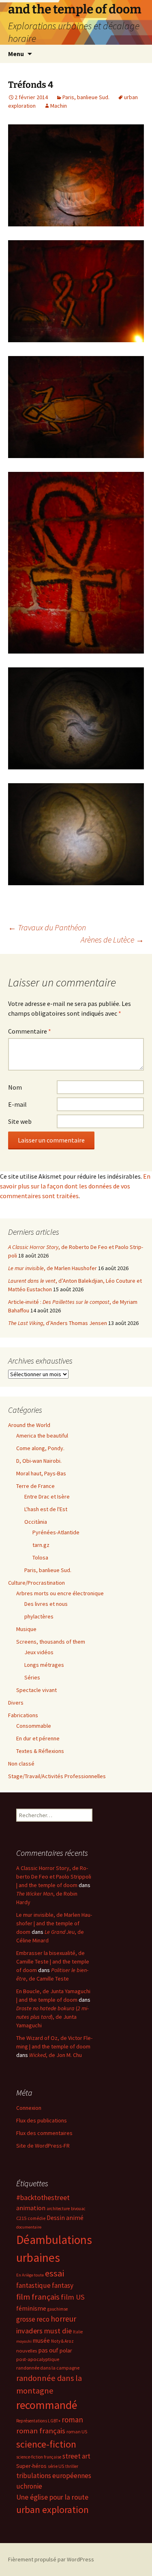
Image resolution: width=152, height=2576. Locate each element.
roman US (77, 2432)
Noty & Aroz (62, 2341)
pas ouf (48, 2350)
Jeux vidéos (39, 1652)
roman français (41, 2431)
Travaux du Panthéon (47, 927)
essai (55, 2273)
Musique (26, 1629)
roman (72, 2420)
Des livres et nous (46, 1604)
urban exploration (52, 2510)
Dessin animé (65, 2218)
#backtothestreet (43, 2198)
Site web (20, 1121)
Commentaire (30, 1031)
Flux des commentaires (44, 2133)
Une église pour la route (52, 2497)
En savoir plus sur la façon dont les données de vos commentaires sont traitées (75, 1186)
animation (31, 2208)
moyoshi (24, 2341)
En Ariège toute (30, 2275)
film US (73, 2297)
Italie (78, 2332)
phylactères (39, 1616)
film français (38, 2297)
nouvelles (27, 2351)
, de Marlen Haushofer (52, 1268)
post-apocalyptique (38, 2359)
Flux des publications (42, 2120)
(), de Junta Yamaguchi (52, 2017)
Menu (16, 54)
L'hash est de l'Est (46, 1509)
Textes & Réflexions (40, 1751)
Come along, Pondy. (40, 1448)
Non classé (21, 1764)
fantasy (63, 2285)
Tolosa (40, 1557)
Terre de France (35, 1486)
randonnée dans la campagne (48, 2368)
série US (56, 2466)
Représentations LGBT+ (38, 2421)
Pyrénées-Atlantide (56, 1532)
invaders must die (44, 2331)
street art (76, 2456)
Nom (15, 1087)
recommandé (47, 2405)
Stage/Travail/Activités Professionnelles (57, 1776)
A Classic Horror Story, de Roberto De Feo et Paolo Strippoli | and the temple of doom (54, 1877)
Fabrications (23, 1715)
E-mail (17, 1104)
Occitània (36, 1522)
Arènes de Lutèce (112, 939)
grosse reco (33, 2319)
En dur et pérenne (38, 1738)
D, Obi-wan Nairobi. (39, 1461)
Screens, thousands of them (51, 1642)
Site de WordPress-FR (43, 2146)
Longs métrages (44, 1665)
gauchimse (58, 2309)
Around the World (29, 1425)
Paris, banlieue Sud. (86, 97)
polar (66, 2350)
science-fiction (46, 2444)
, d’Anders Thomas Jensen (58, 1323)
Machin (59, 106)
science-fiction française (39, 2457)
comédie (36, 2218)
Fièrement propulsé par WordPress (51, 2559)
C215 (21, 2218)
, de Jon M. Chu (56, 2055)
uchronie (29, 2486)
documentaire (29, 2227)
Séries (32, 1677)
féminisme (31, 2308)
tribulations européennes (54, 2476)
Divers (16, 1703)
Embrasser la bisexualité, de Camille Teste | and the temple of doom (53, 1961)
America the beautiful (42, 1436)
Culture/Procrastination (36, 1583)
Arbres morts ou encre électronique (60, 1593)
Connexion (29, 2108)
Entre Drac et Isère (47, 1497)
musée (41, 2340)
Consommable (34, 1726)
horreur (63, 2319)
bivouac (78, 2209)
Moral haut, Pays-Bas (41, 1473)
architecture (58, 2209)
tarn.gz (41, 1545)
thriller (72, 2466)
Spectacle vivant (36, 1690)
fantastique (33, 2285)
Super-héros (31, 2466)
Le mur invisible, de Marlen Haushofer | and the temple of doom (54, 1923)
